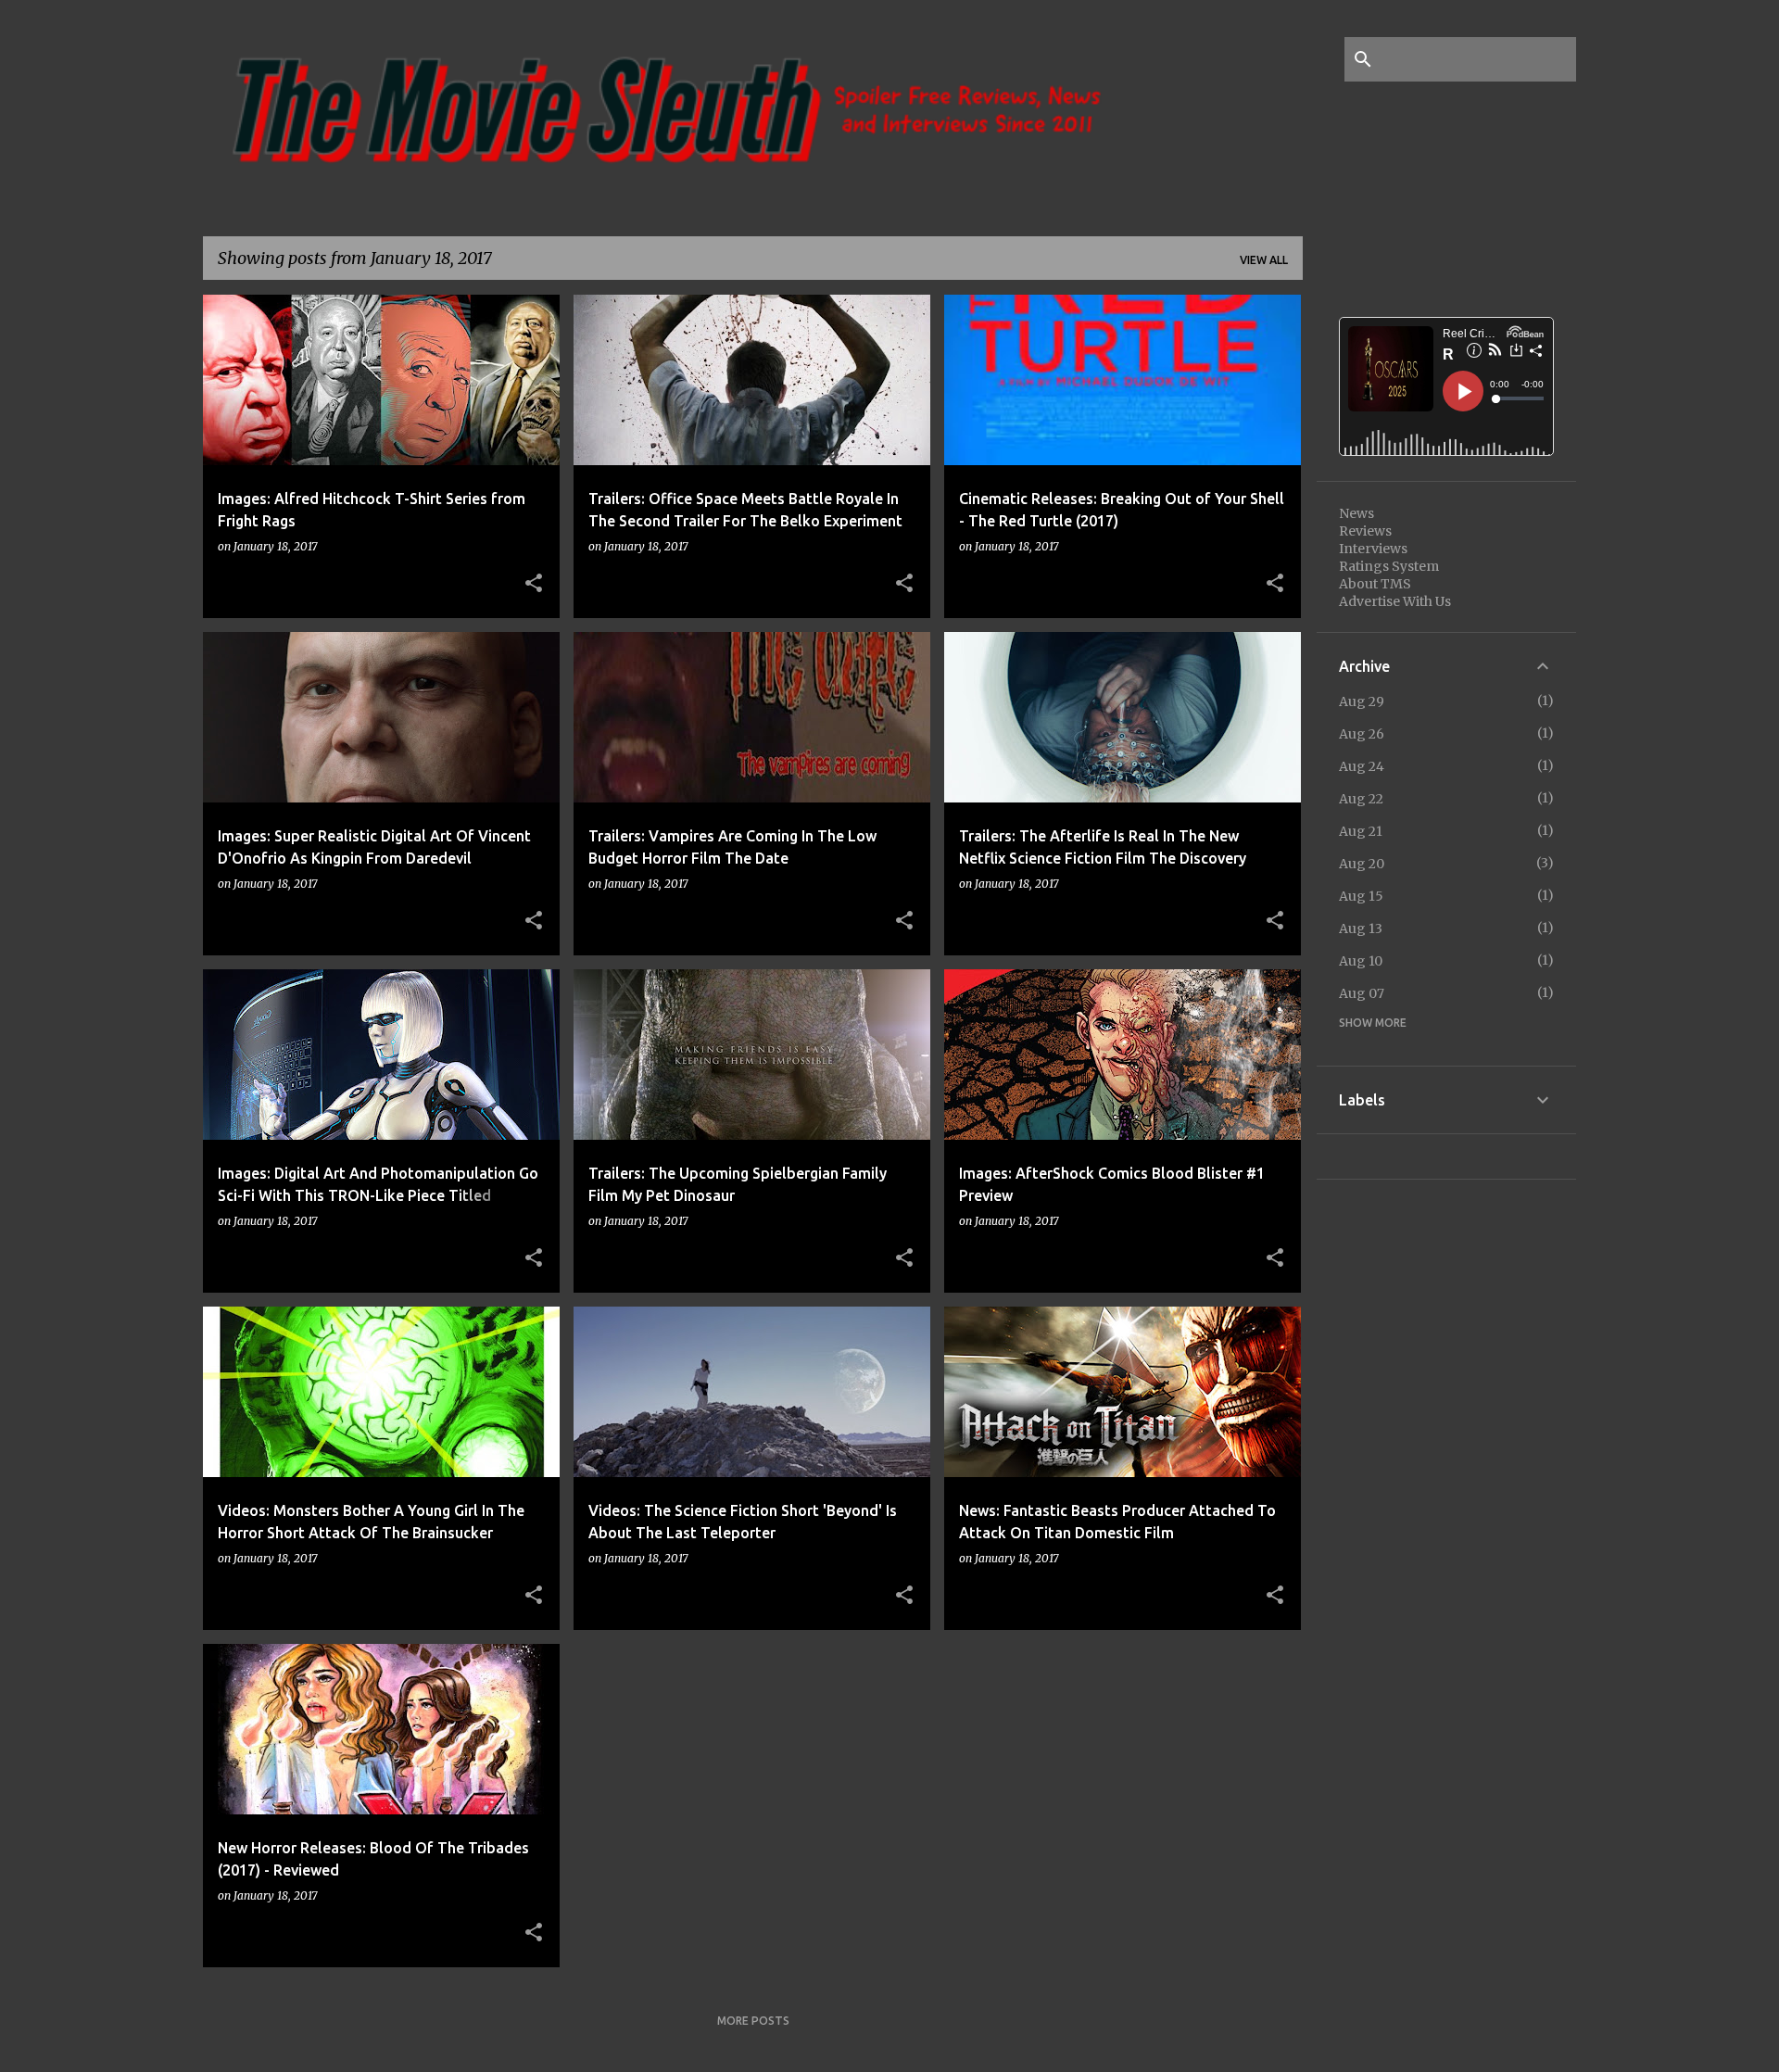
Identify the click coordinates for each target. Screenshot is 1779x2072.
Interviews (1373, 549)
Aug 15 (1361, 896)
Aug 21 (1361, 831)
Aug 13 (1361, 929)
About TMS (1375, 584)
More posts (753, 2021)
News (1356, 513)
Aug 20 (1362, 864)
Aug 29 (1362, 701)
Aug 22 (1361, 799)
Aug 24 (1362, 766)
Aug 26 (1362, 734)
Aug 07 (1362, 993)
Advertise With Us (1395, 601)
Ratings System (1389, 566)
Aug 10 (1361, 961)
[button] (534, 584)
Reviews (1365, 531)
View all (1264, 260)
